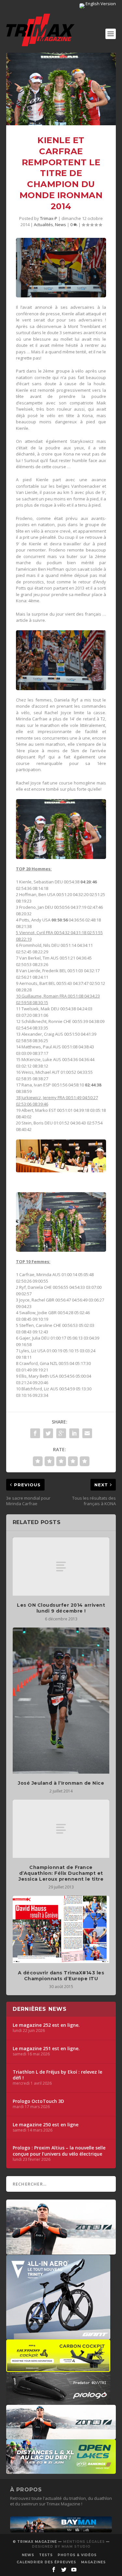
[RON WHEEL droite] (58, 2369)
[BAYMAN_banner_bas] (61, 2531)
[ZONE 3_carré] (61, 2251)
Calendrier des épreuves (46, 2562)
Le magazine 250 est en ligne (46, 2125)
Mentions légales (84, 2542)
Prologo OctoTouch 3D (38, 2101)
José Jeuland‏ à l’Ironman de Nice (61, 1783)
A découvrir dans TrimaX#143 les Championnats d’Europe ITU (61, 1976)
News (61, 225)
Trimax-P (49, 218)
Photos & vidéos (77, 2555)
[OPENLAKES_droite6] (61, 2471)
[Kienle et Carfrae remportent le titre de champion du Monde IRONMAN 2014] (61, 89)
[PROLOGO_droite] (58, 2402)
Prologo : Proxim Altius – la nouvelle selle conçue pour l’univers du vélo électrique (59, 2151)
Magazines (93, 2562)
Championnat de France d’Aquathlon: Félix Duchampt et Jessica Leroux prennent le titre (61, 1873)
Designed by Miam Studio (61, 2547)
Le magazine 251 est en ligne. (46, 2049)
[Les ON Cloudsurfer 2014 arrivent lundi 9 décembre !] (61, 1566)
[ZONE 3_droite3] (61, 2436)
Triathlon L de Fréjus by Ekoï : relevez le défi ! (57, 2075)
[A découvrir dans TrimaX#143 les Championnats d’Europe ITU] (61, 1929)
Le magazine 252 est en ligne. (46, 2025)
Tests (46, 2555)
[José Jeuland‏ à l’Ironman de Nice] (61, 1701)
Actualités (43, 225)
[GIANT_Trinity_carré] (58, 2336)
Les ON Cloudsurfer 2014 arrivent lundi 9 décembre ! (61, 1608)
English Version (100, 4)
